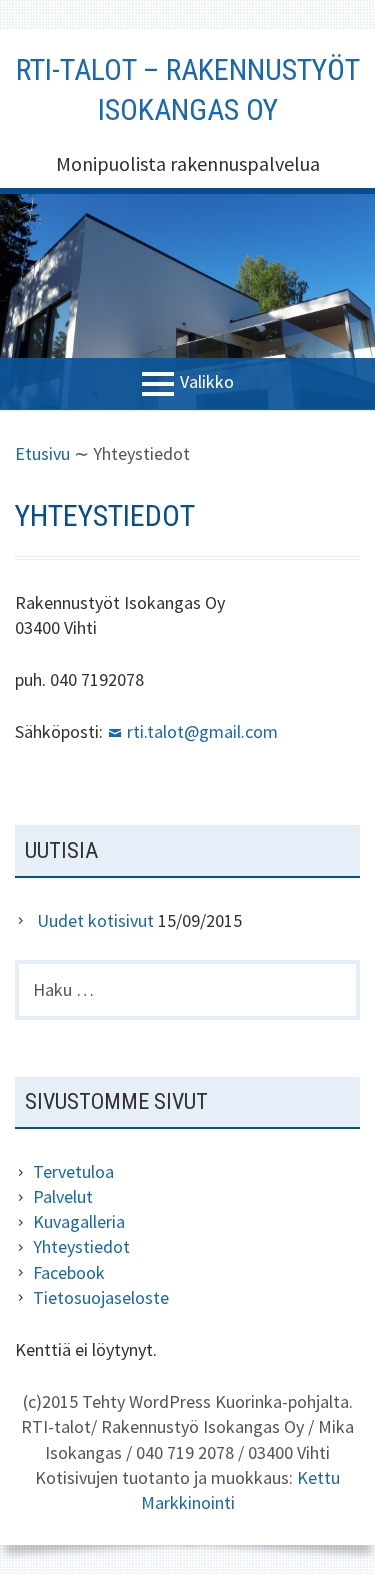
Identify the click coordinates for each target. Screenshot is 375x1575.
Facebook (69, 1272)
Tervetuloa (73, 1171)
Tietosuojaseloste (101, 1297)
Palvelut (63, 1196)
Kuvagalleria (79, 1221)
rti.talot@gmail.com (202, 731)
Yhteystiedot (81, 1246)
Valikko (207, 381)
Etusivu (42, 453)
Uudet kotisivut (95, 920)
